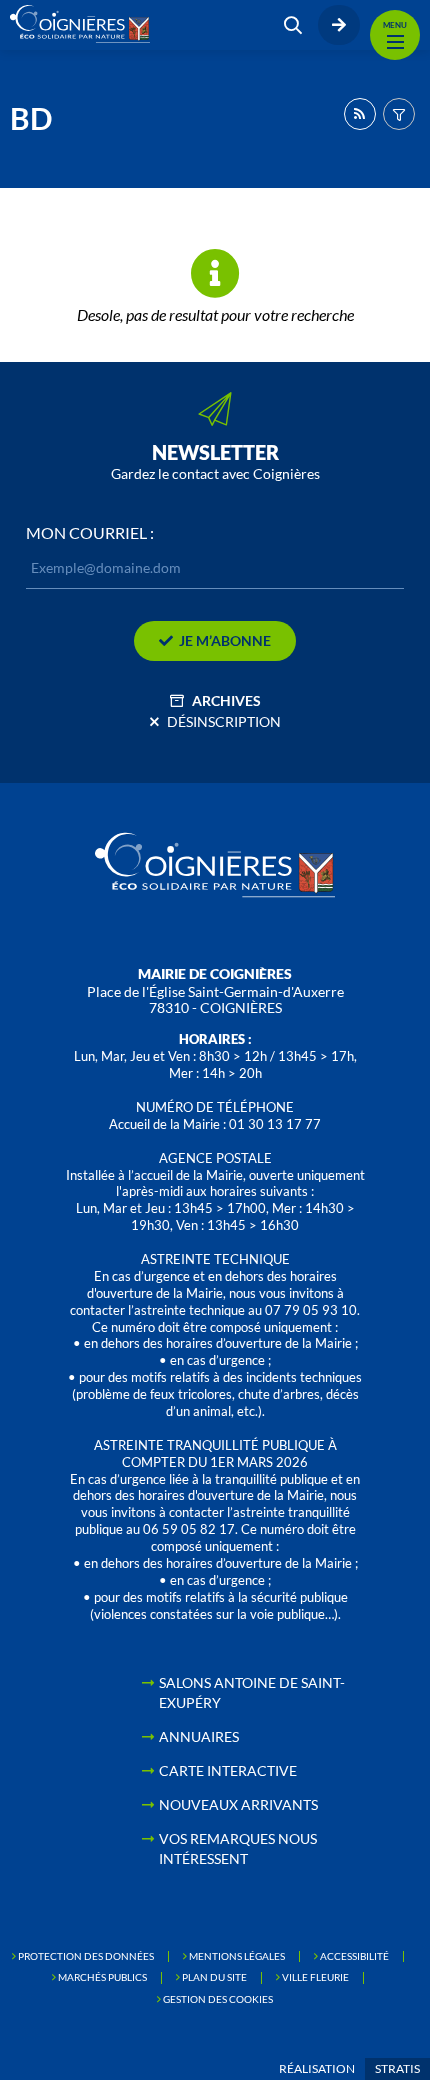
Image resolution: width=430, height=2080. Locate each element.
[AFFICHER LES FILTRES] (399, 114)
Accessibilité (354, 1956)
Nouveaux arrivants (238, 1804)
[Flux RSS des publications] (360, 114)
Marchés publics (102, 1977)
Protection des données (86, 1956)
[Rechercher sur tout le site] (293, 25)
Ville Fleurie (315, 1977)
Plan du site (214, 1977)
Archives (226, 700)
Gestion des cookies (218, 1999)
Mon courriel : (90, 533)
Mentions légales (237, 1956)
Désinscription (224, 721)
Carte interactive (228, 1770)
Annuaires (199, 1736)
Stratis (397, 2068)
